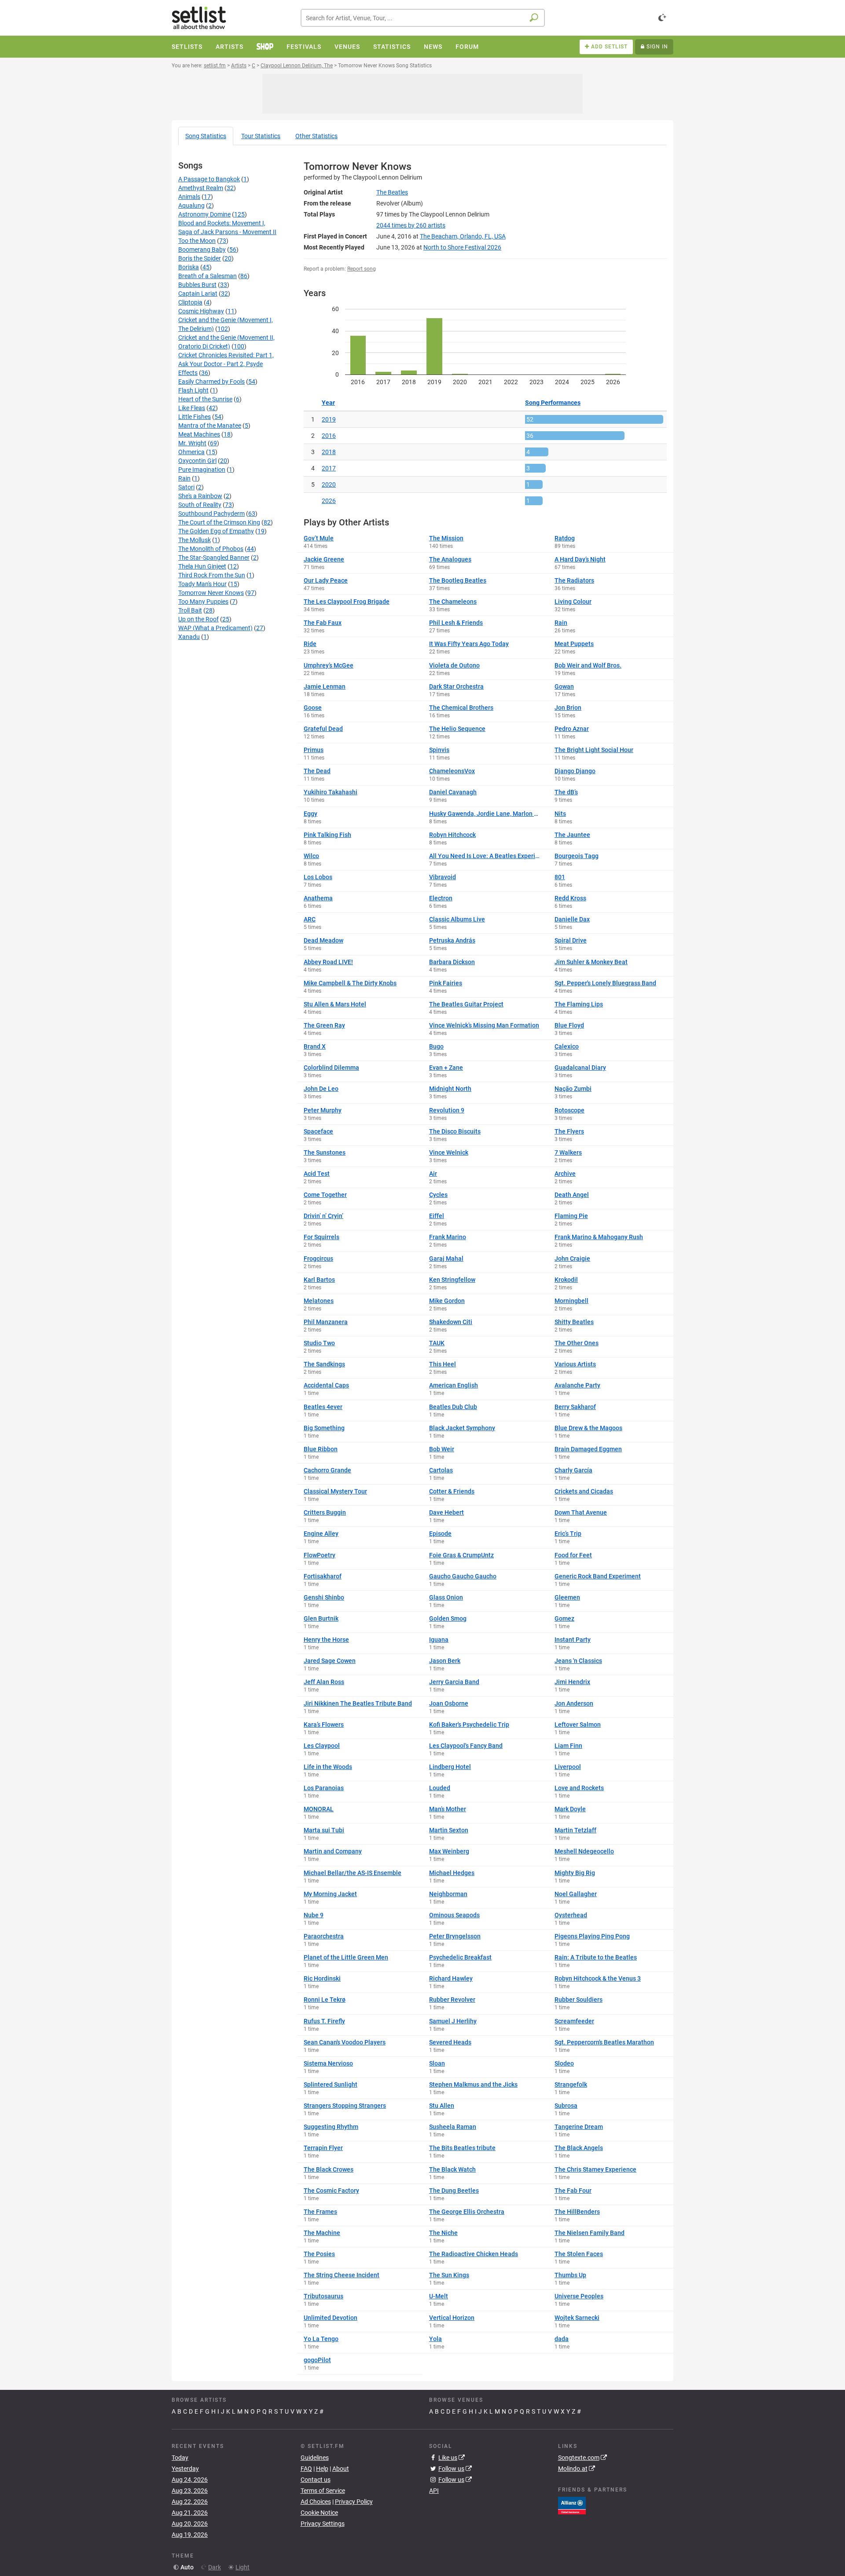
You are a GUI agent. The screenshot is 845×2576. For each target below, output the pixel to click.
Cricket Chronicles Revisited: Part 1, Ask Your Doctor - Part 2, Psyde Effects (226, 364)
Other (316, 136)
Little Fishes (195, 417)
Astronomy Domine (204, 214)
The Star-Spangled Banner (214, 558)
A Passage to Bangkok (209, 179)
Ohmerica (191, 452)
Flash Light (193, 390)
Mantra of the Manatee (210, 426)
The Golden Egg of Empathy (216, 531)
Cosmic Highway (201, 311)
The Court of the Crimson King (219, 522)
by (411, 225)
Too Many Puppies (203, 602)
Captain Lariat (198, 294)
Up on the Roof (198, 619)
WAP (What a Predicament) (215, 628)
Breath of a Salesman (208, 276)
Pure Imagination (202, 470)
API (434, 2491)
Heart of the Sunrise (205, 399)
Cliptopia (190, 302)
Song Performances (553, 403)
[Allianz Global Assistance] (572, 2505)
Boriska (189, 267)
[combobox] (423, 18)
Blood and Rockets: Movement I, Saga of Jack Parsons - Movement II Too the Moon (227, 232)
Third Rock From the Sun (212, 575)
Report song (362, 269)
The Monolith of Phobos (211, 549)
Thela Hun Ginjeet (202, 566)
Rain (184, 478)
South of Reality (200, 505)
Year (328, 403)
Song (206, 136)
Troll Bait (190, 610)
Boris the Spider (200, 258)
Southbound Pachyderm (211, 514)
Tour (261, 136)
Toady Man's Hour (202, 584)
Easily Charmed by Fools (211, 382)
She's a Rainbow (200, 496)
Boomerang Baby (202, 250)
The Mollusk (195, 540)
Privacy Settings (323, 2524)
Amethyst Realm (201, 188)
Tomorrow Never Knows (211, 593)
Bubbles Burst (197, 285)
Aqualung (191, 205)
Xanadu (189, 637)
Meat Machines (199, 434)
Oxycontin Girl (197, 461)
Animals (189, 197)
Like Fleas (192, 408)
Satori (186, 487)
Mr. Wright (192, 443)
